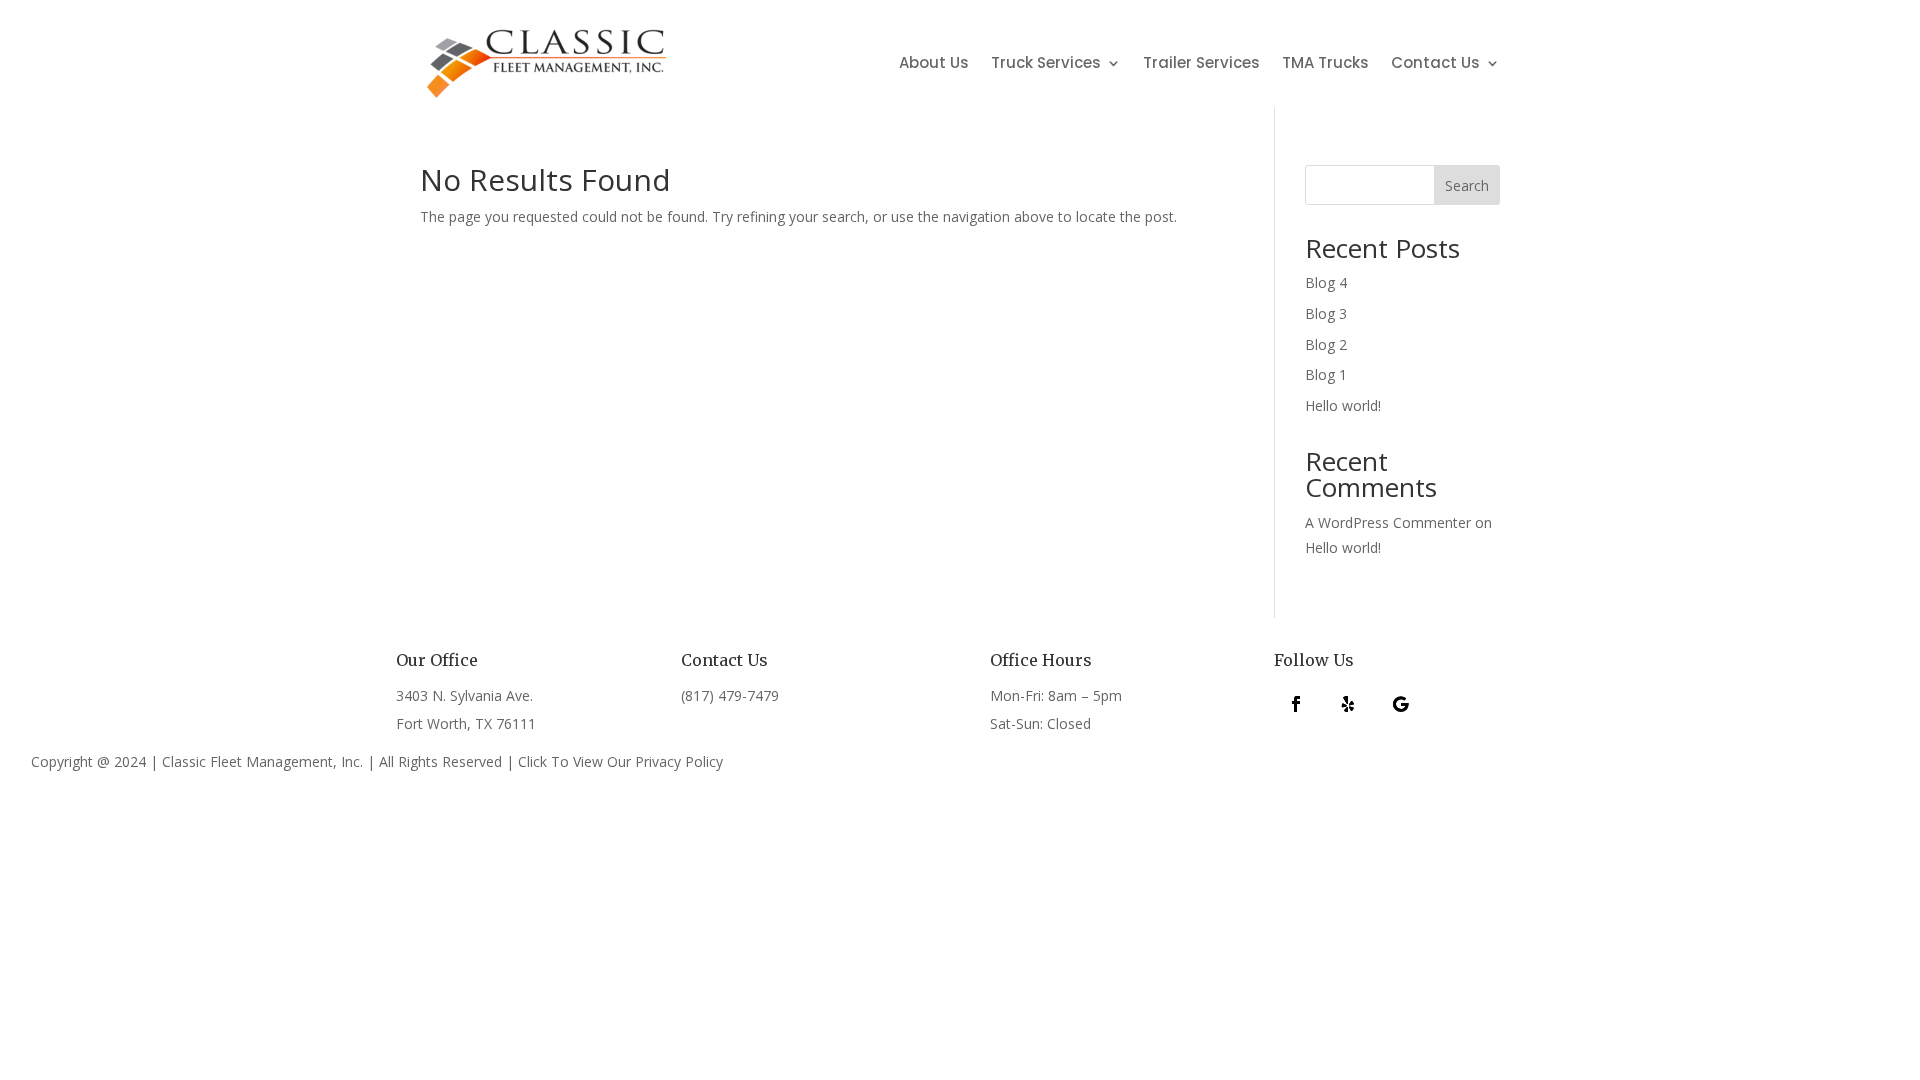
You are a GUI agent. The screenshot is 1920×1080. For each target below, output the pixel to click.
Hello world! (1343, 405)
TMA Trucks (1325, 62)
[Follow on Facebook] (1296, 704)
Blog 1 (1326, 374)
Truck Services (1046, 62)
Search (1467, 185)
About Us (934, 62)
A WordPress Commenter (1388, 522)
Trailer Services (1201, 62)
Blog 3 (1326, 313)
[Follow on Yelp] (1348, 704)
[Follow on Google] (1400, 704)
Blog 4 (1326, 282)
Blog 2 (1326, 344)
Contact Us (1435, 62)
